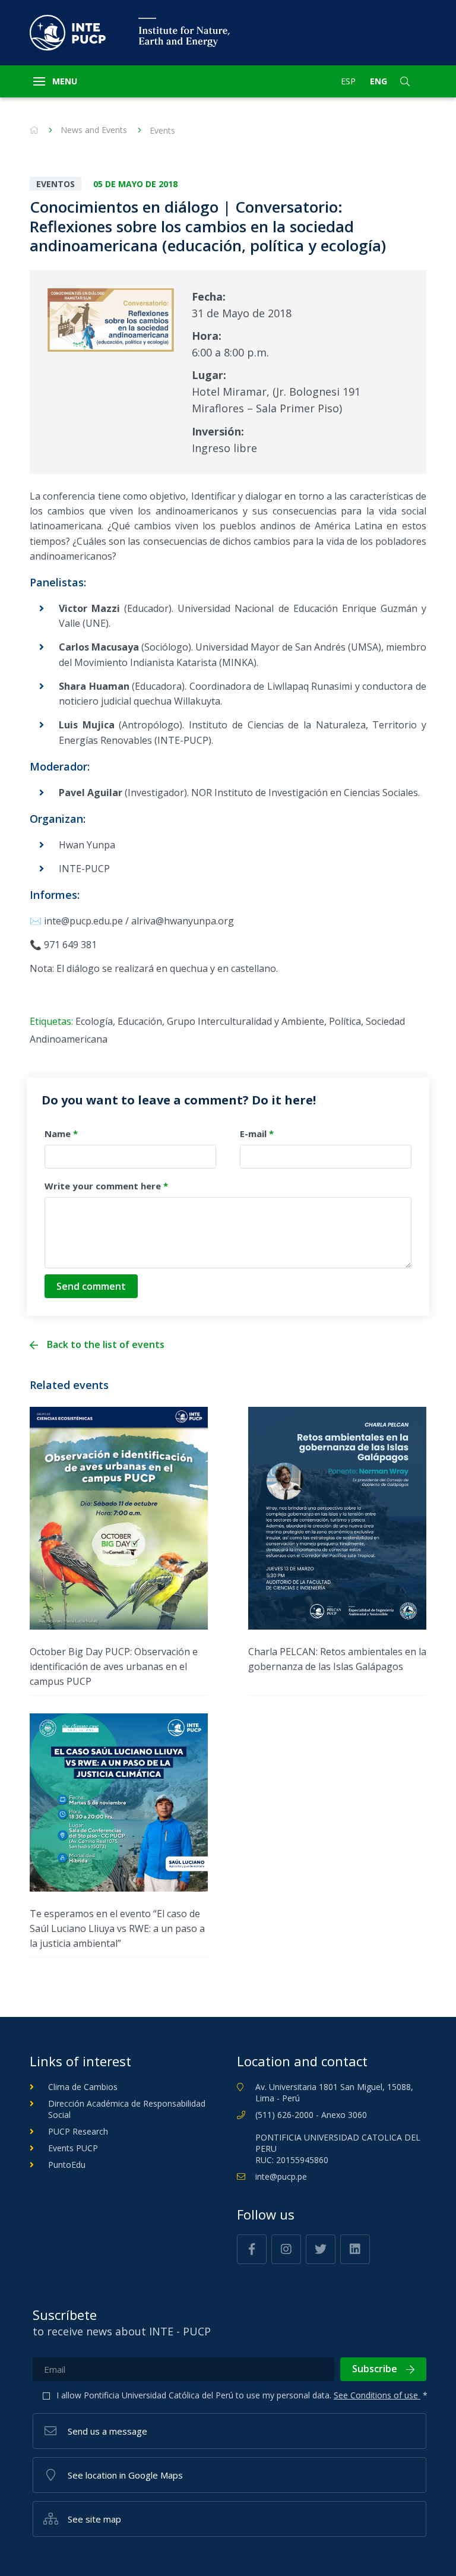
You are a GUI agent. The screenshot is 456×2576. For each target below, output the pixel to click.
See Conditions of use (377, 2395)
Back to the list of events (106, 1345)
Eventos (56, 184)
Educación (140, 1021)
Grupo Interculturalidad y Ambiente (246, 1021)
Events (162, 130)
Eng (379, 81)
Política (345, 1021)
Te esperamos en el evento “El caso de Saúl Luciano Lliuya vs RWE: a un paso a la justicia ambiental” (117, 1928)
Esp (348, 81)
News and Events (94, 130)
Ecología (94, 1021)
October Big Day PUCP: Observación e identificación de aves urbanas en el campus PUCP (114, 1666)
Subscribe (375, 2369)
